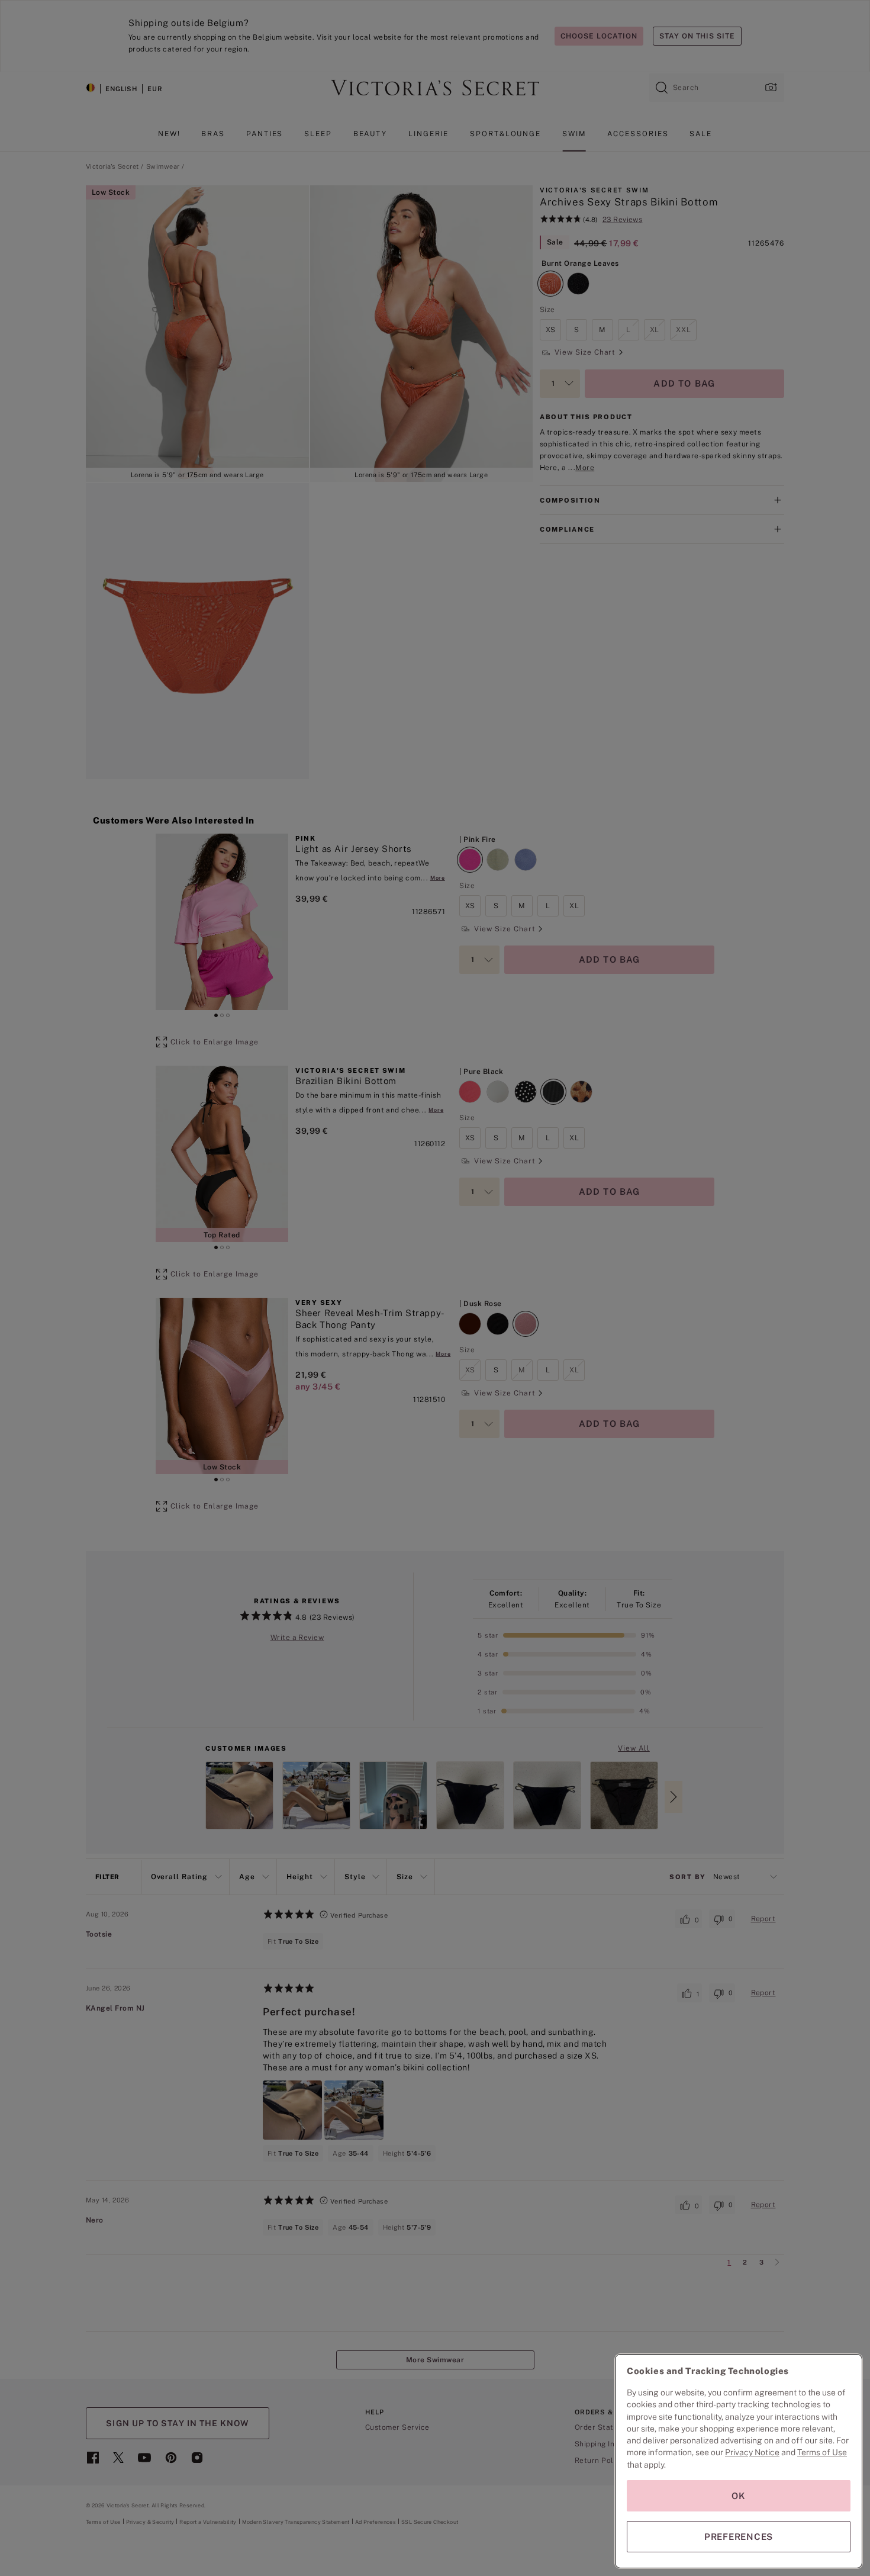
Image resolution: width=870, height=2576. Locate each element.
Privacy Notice (752, 2452)
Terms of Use (822, 2452)
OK (739, 2496)
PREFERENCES (739, 2537)
